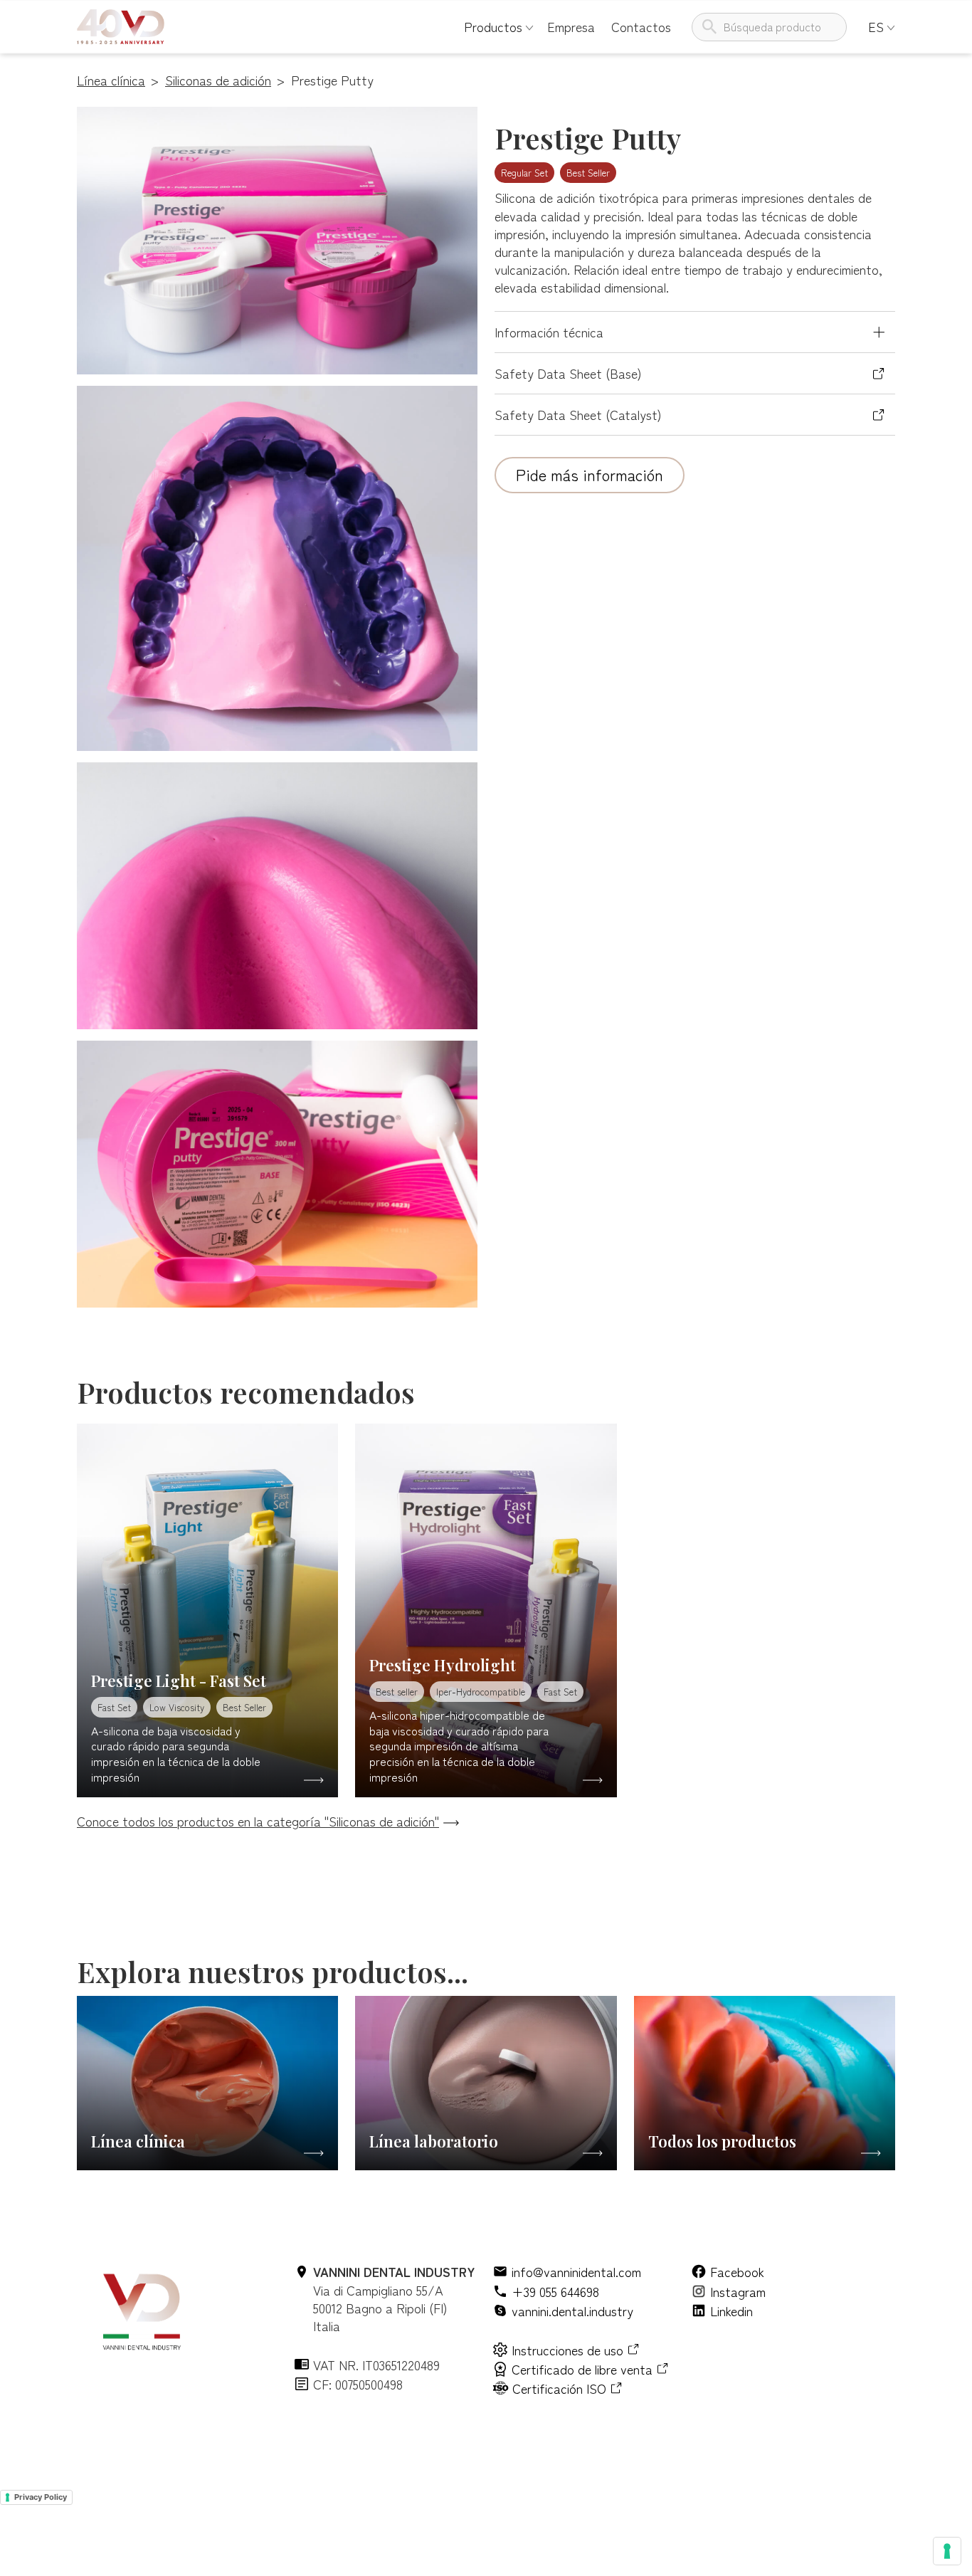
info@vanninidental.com (576, 2272)
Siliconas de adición (218, 80)
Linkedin (731, 2311)
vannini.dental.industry (572, 2311)
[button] (493, 27)
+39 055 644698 (555, 2292)
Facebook (737, 2272)
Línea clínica (111, 80)
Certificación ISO (559, 2388)
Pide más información (590, 474)
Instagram (738, 2292)
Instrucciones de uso (567, 2350)
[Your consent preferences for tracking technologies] (947, 2551)
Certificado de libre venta (582, 2369)
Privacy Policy (41, 2497)
